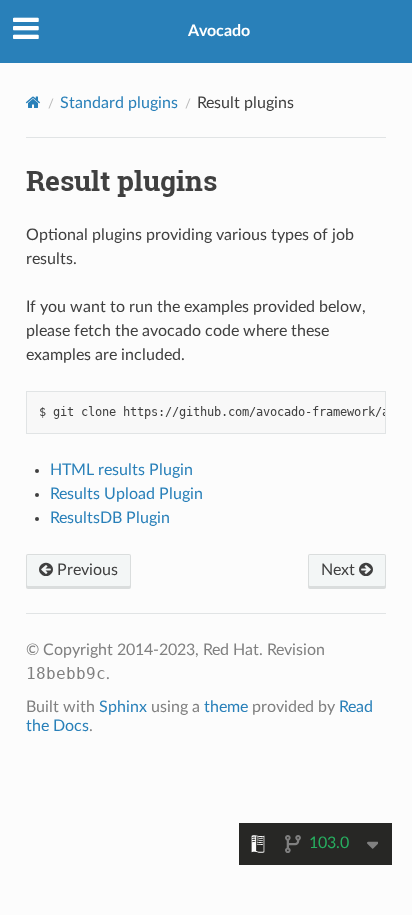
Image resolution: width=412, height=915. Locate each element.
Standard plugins (119, 103)
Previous (85, 570)
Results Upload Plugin (126, 494)
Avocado (219, 31)
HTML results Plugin (121, 470)
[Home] (33, 102)
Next (340, 570)
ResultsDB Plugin (110, 518)
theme (226, 707)
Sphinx (123, 707)
